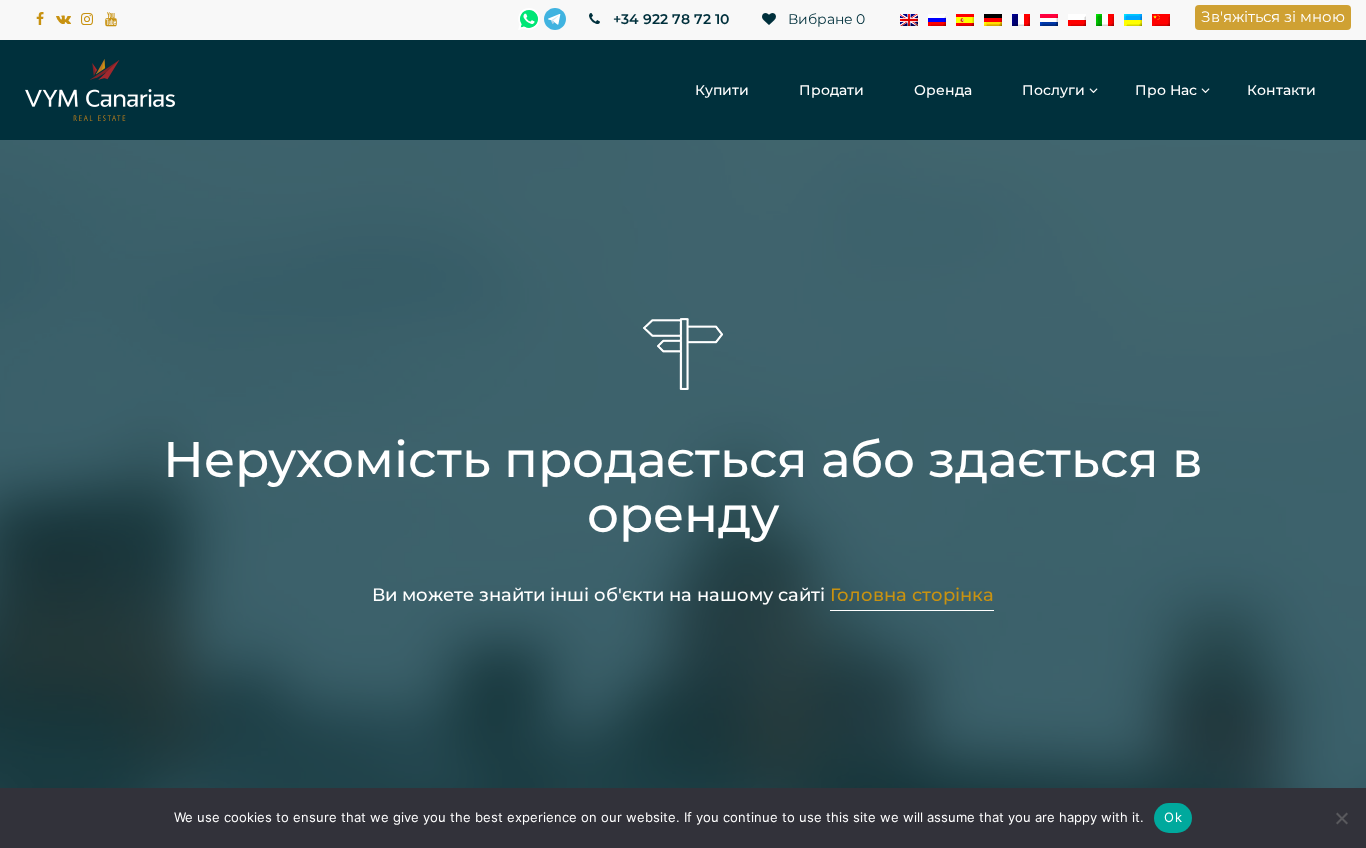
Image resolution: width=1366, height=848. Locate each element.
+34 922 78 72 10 (669, 19)
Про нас (1166, 90)
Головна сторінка (912, 595)
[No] (1341, 818)
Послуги (1053, 90)
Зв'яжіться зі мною (1273, 16)
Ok (1173, 817)
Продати (831, 90)
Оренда (943, 90)
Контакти (1281, 90)
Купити (722, 90)
